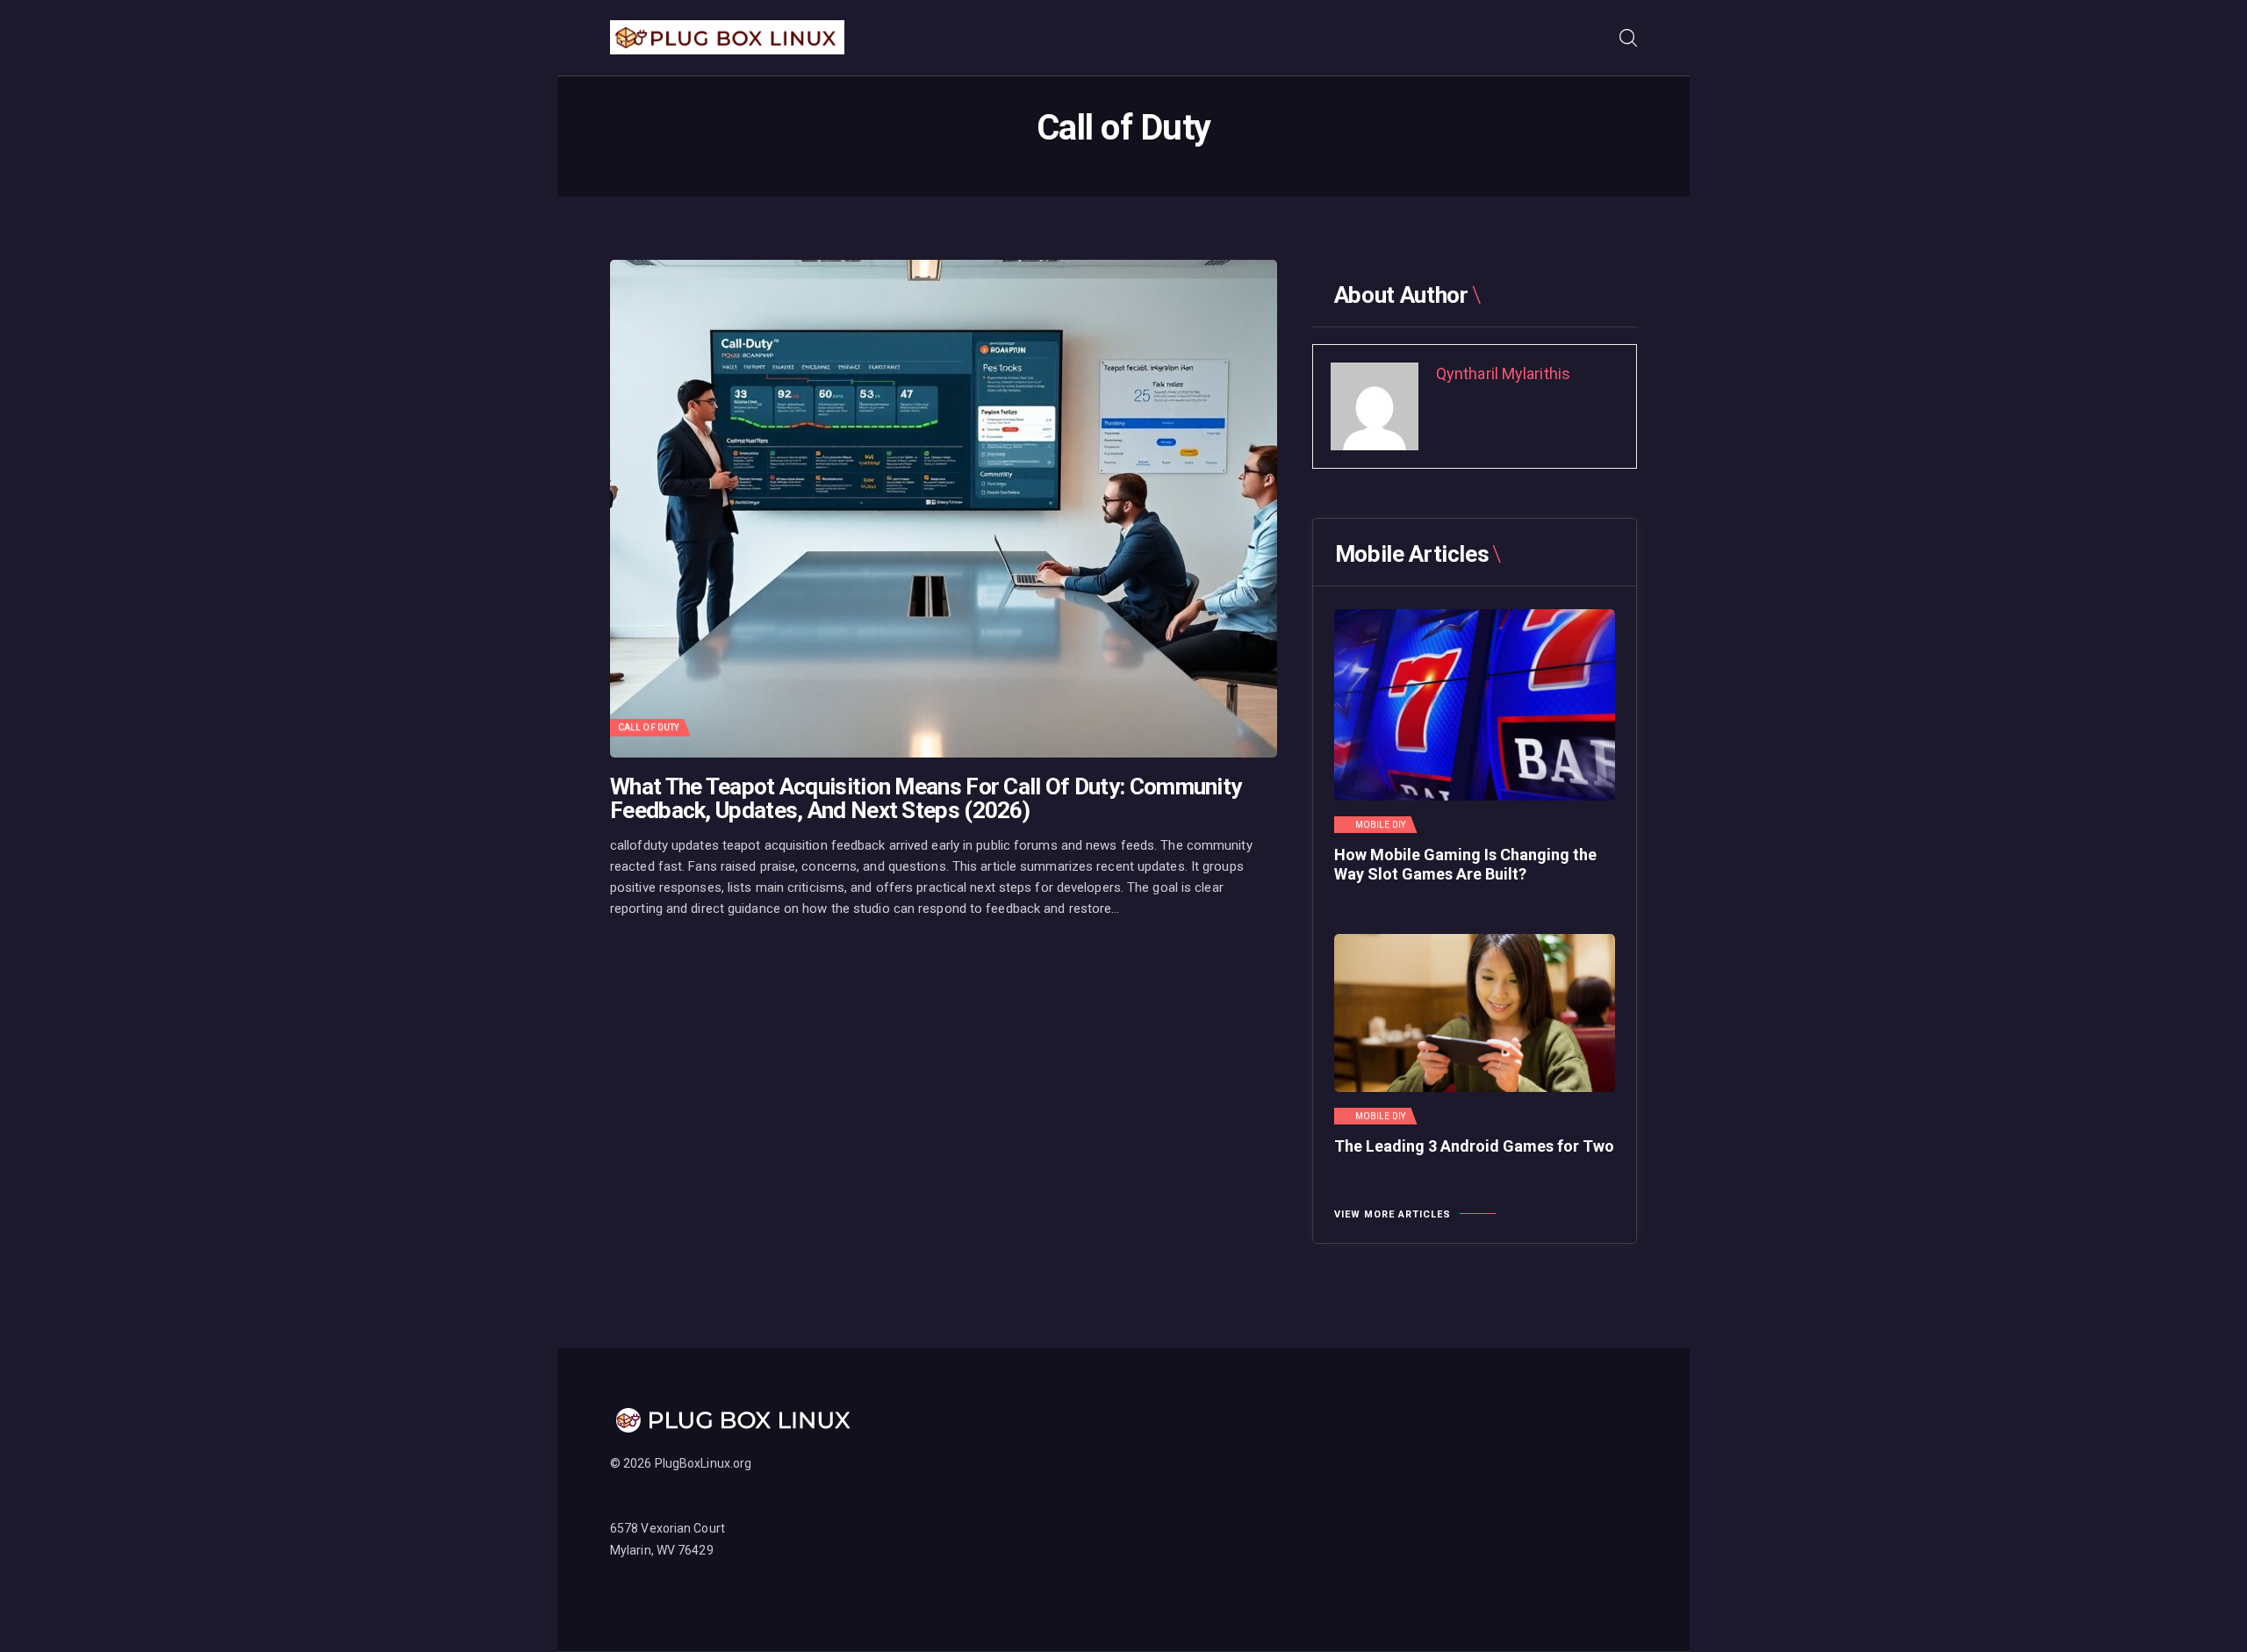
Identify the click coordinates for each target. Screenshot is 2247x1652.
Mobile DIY (1380, 825)
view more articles (1393, 1214)
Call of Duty (648, 727)
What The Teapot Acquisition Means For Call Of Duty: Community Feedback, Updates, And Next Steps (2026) (926, 799)
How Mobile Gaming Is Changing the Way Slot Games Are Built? (1465, 864)
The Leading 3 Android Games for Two (1474, 1146)
